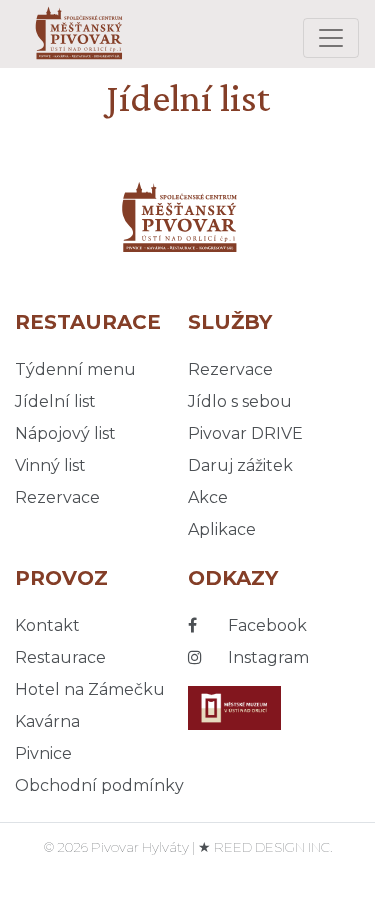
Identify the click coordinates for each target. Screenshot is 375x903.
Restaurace (60, 657)
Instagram (266, 657)
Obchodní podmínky (99, 785)
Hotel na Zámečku (90, 689)
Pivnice (43, 753)
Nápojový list (65, 433)
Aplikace (222, 529)
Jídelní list (55, 401)
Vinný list (50, 465)
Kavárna (47, 721)
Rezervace (57, 497)
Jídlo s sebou (240, 401)
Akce (208, 497)
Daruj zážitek (240, 465)
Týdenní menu (75, 369)
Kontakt (47, 625)
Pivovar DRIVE (245, 433)
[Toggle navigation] (331, 38)
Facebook (265, 625)
